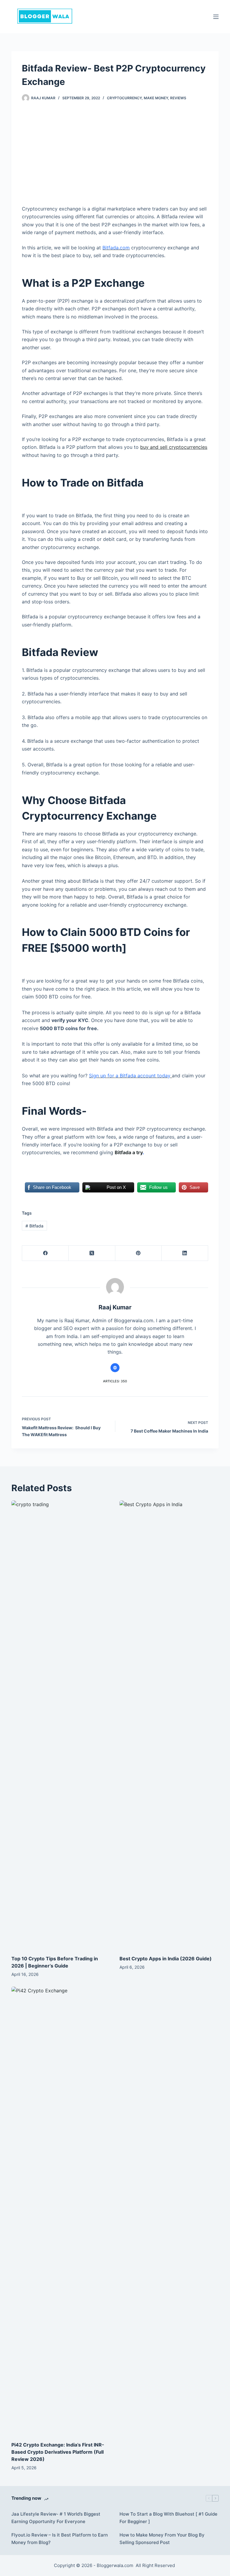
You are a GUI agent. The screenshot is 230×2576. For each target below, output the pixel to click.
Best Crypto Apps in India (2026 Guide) (166, 1959)
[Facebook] (45, 1253)
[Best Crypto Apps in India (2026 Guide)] (169, 1725)
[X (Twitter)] (92, 1253)
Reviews (178, 98)
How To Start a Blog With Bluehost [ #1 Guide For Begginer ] (168, 2518)
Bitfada (34, 1226)
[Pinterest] (139, 1253)
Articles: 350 (115, 1381)
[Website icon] (115, 1368)
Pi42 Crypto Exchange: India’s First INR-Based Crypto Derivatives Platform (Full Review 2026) (58, 2452)
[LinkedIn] (185, 1253)
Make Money (156, 98)
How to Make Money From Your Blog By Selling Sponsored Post (162, 2539)
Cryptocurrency (124, 98)
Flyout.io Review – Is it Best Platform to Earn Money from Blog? (60, 2539)
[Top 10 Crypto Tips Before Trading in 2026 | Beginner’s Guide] (61, 1725)
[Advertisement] (115, 156)
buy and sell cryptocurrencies (174, 447)
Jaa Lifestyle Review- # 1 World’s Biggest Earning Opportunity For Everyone (56, 2518)
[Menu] (216, 17)
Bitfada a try (129, 1152)
